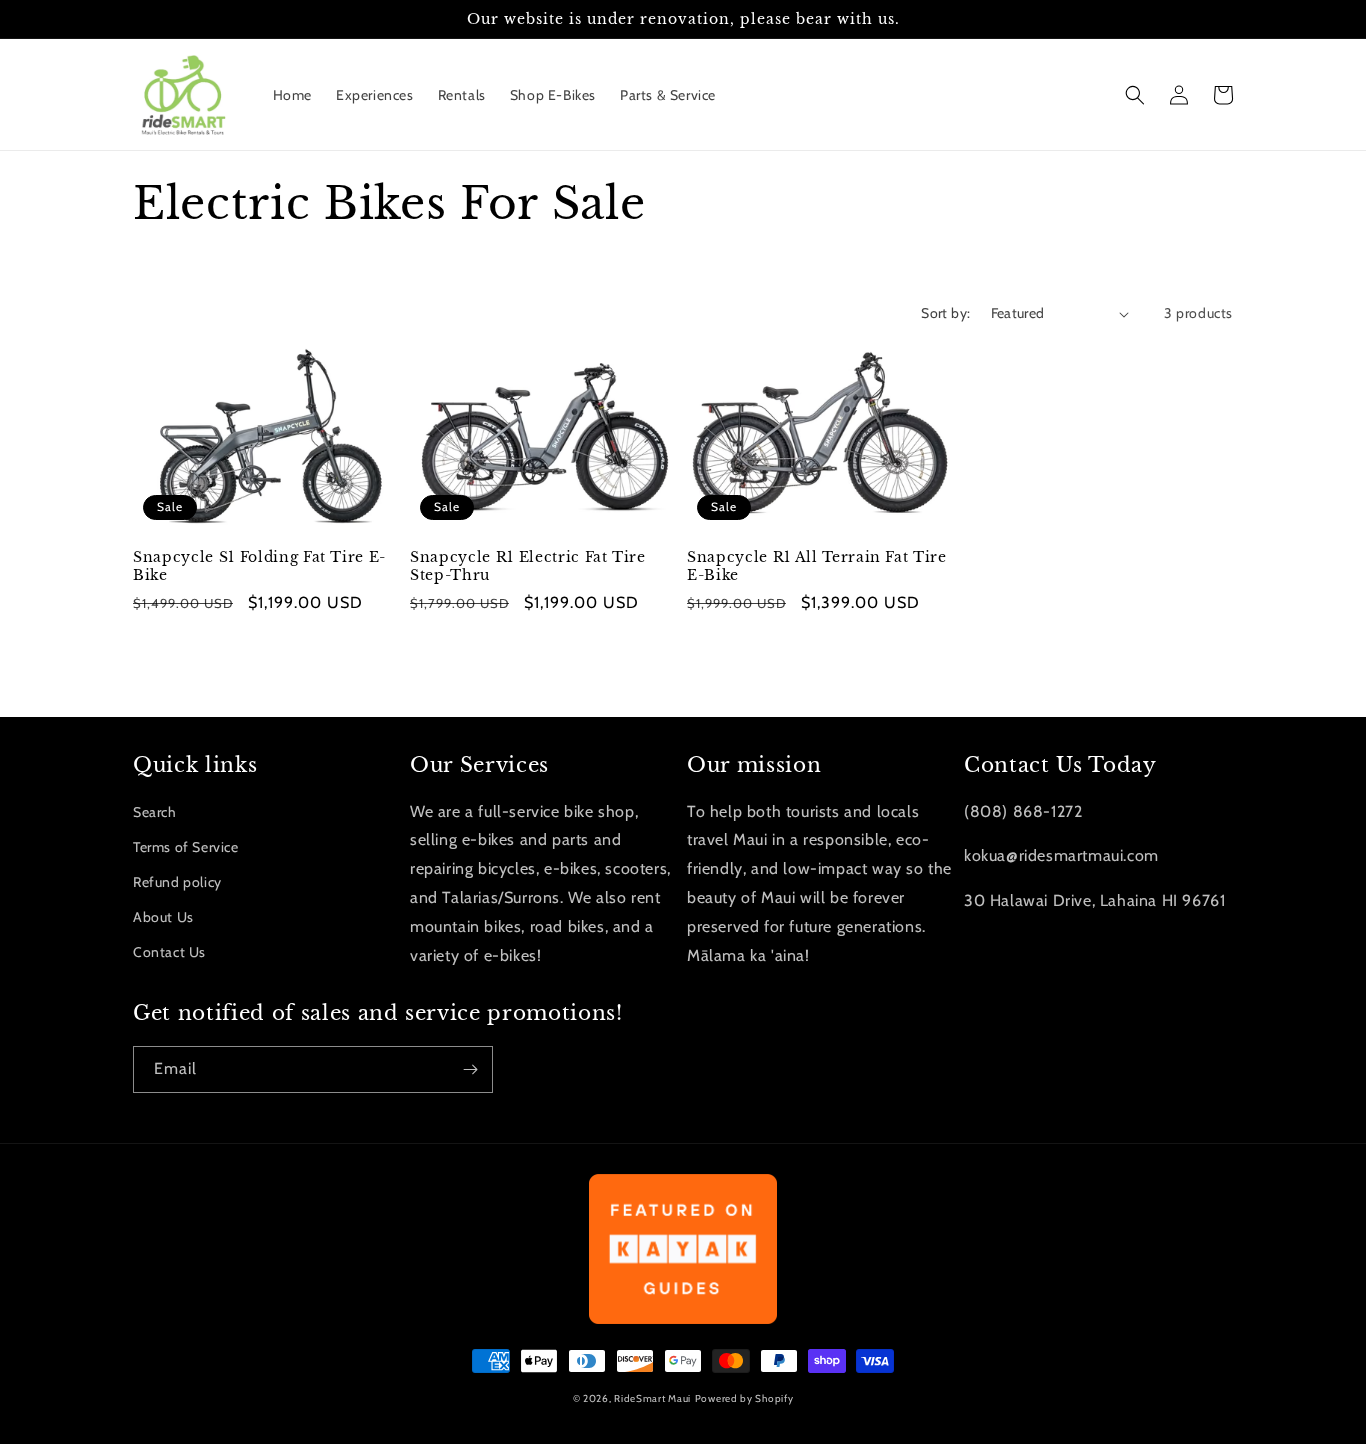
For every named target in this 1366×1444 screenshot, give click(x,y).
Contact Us (169, 952)
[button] (1135, 95)
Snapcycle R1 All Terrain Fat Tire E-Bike (817, 566)
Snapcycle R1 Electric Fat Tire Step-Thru (528, 566)
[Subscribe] (470, 1069)
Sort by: (945, 313)
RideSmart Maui (652, 1398)
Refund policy (177, 882)
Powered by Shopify (744, 1398)
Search (155, 812)
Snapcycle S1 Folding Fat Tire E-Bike (259, 566)
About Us (163, 917)
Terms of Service (186, 847)
